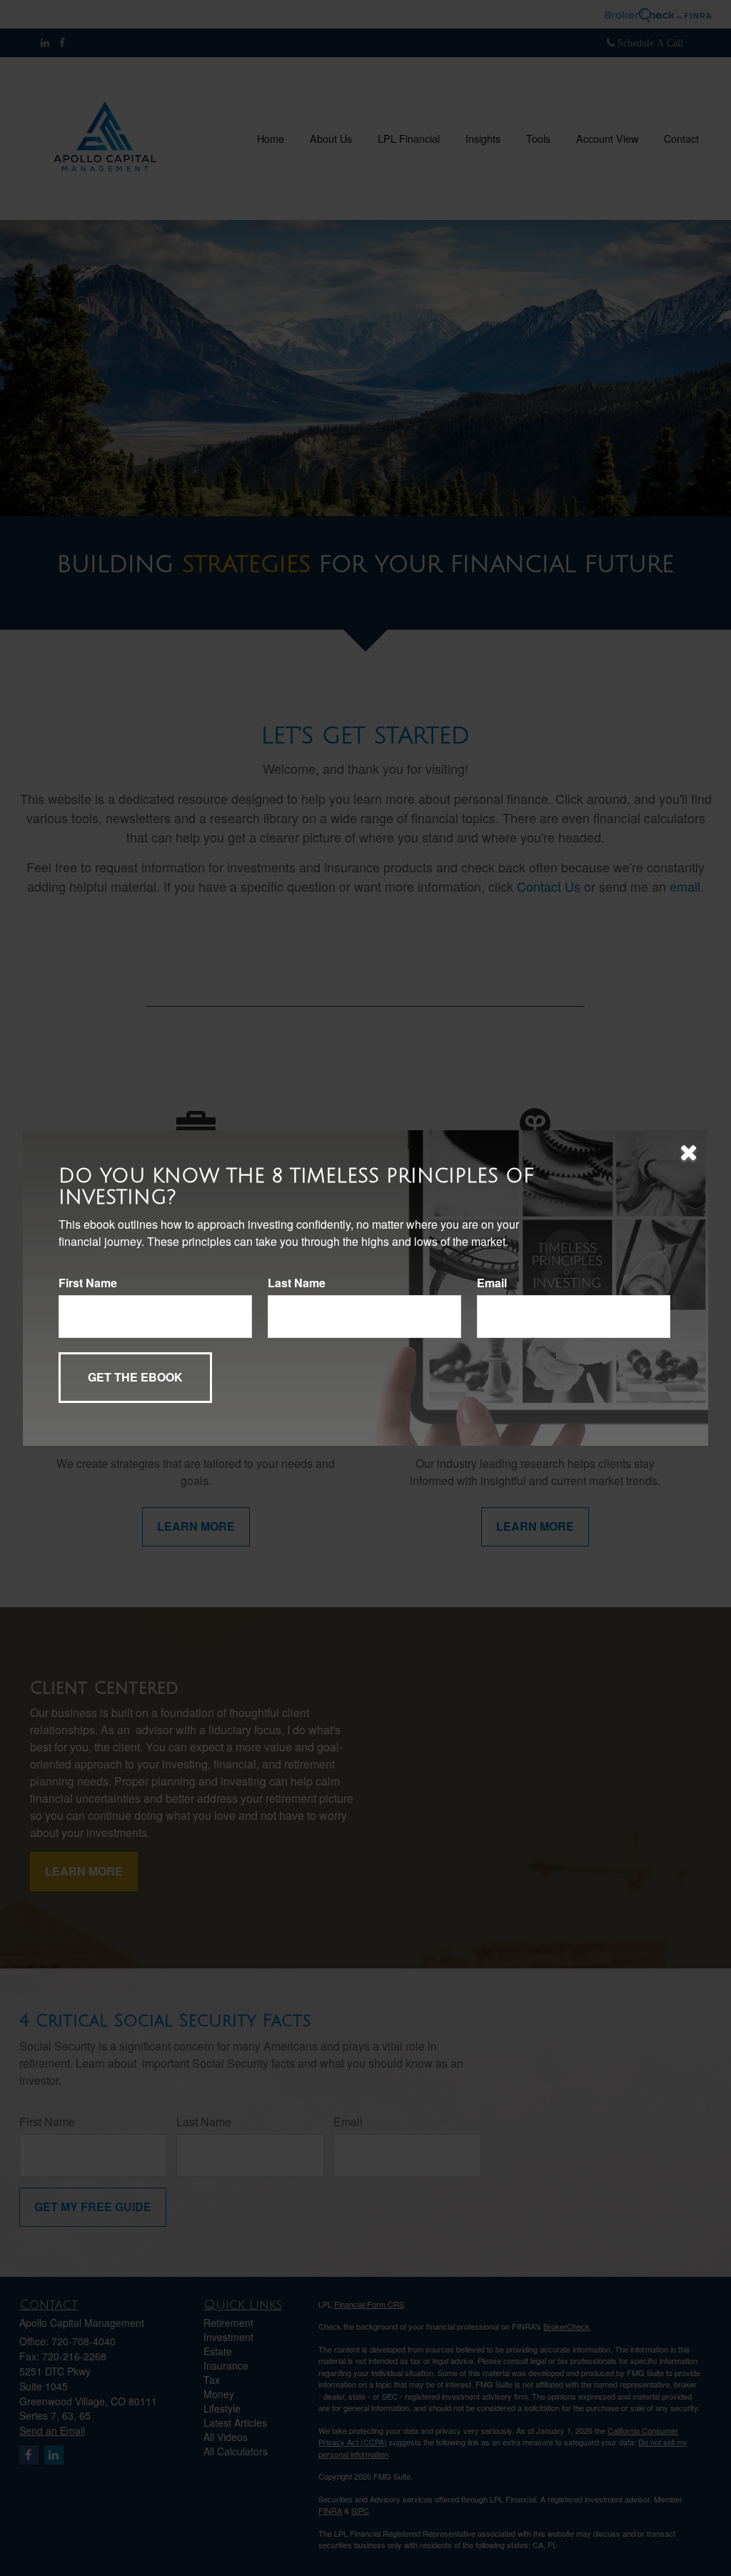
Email (492, 1283)
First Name (88, 1283)
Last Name (297, 1283)
